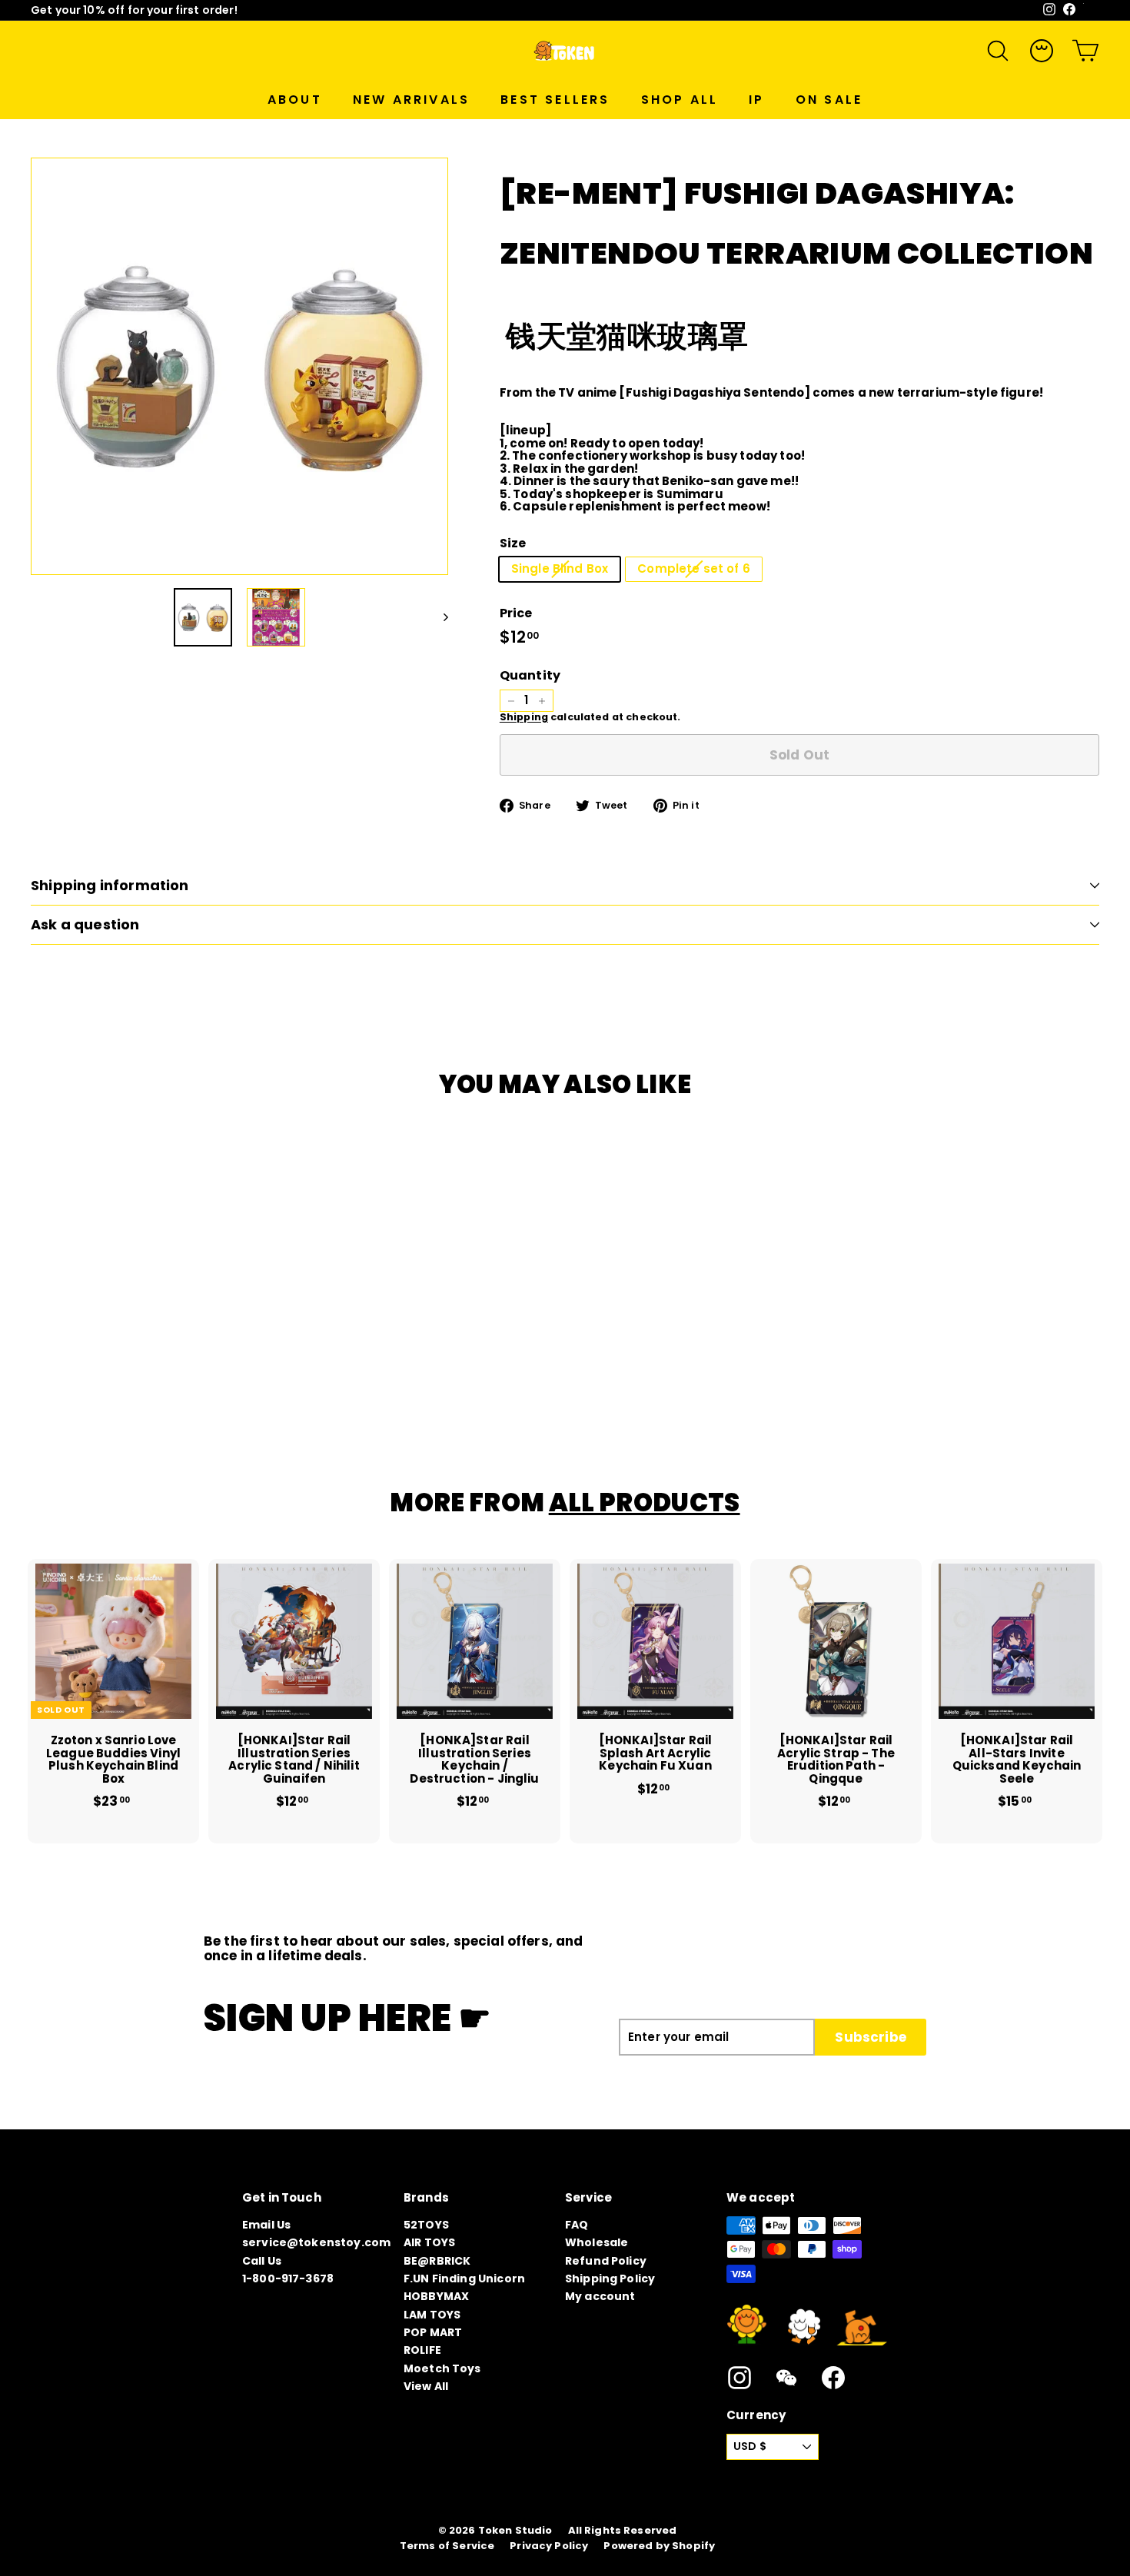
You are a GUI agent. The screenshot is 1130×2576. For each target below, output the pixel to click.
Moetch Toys (442, 2368)
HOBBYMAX (436, 2296)
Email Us (266, 2225)
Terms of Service (447, 2546)
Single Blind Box (560, 568)
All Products (645, 1502)
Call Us (262, 2261)
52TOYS (426, 2225)
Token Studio (515, 2531)
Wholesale (597, 2242)
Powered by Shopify (659, 2546)
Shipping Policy (610, 2279)
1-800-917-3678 (288, 2279)
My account (600, 2296)
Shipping (524, 717)
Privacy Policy (549, 2546)
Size (513, 543)
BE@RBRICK (437, 2261)
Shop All (680, 100)
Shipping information (110, 885)
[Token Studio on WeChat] (786, 2378)
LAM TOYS (432, 2315)
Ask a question (85, 924)
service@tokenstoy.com (316, 2242)
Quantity (530, 676)
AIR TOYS (429, 2242)
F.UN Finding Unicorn (464, 2279)
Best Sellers (555, 100)
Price (516, 613)
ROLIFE (422, 2350)
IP (756, 100)
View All (426, 2386)
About (295, 100)
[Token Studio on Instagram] (739, 2378)
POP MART (433, 2332)
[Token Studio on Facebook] (833, 2378)
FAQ (577, 2225)
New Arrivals (411, 100)
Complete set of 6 (694, 568)
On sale (829, 100)
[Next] (439, 617)
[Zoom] (239, 366)
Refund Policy (606, 2261)
